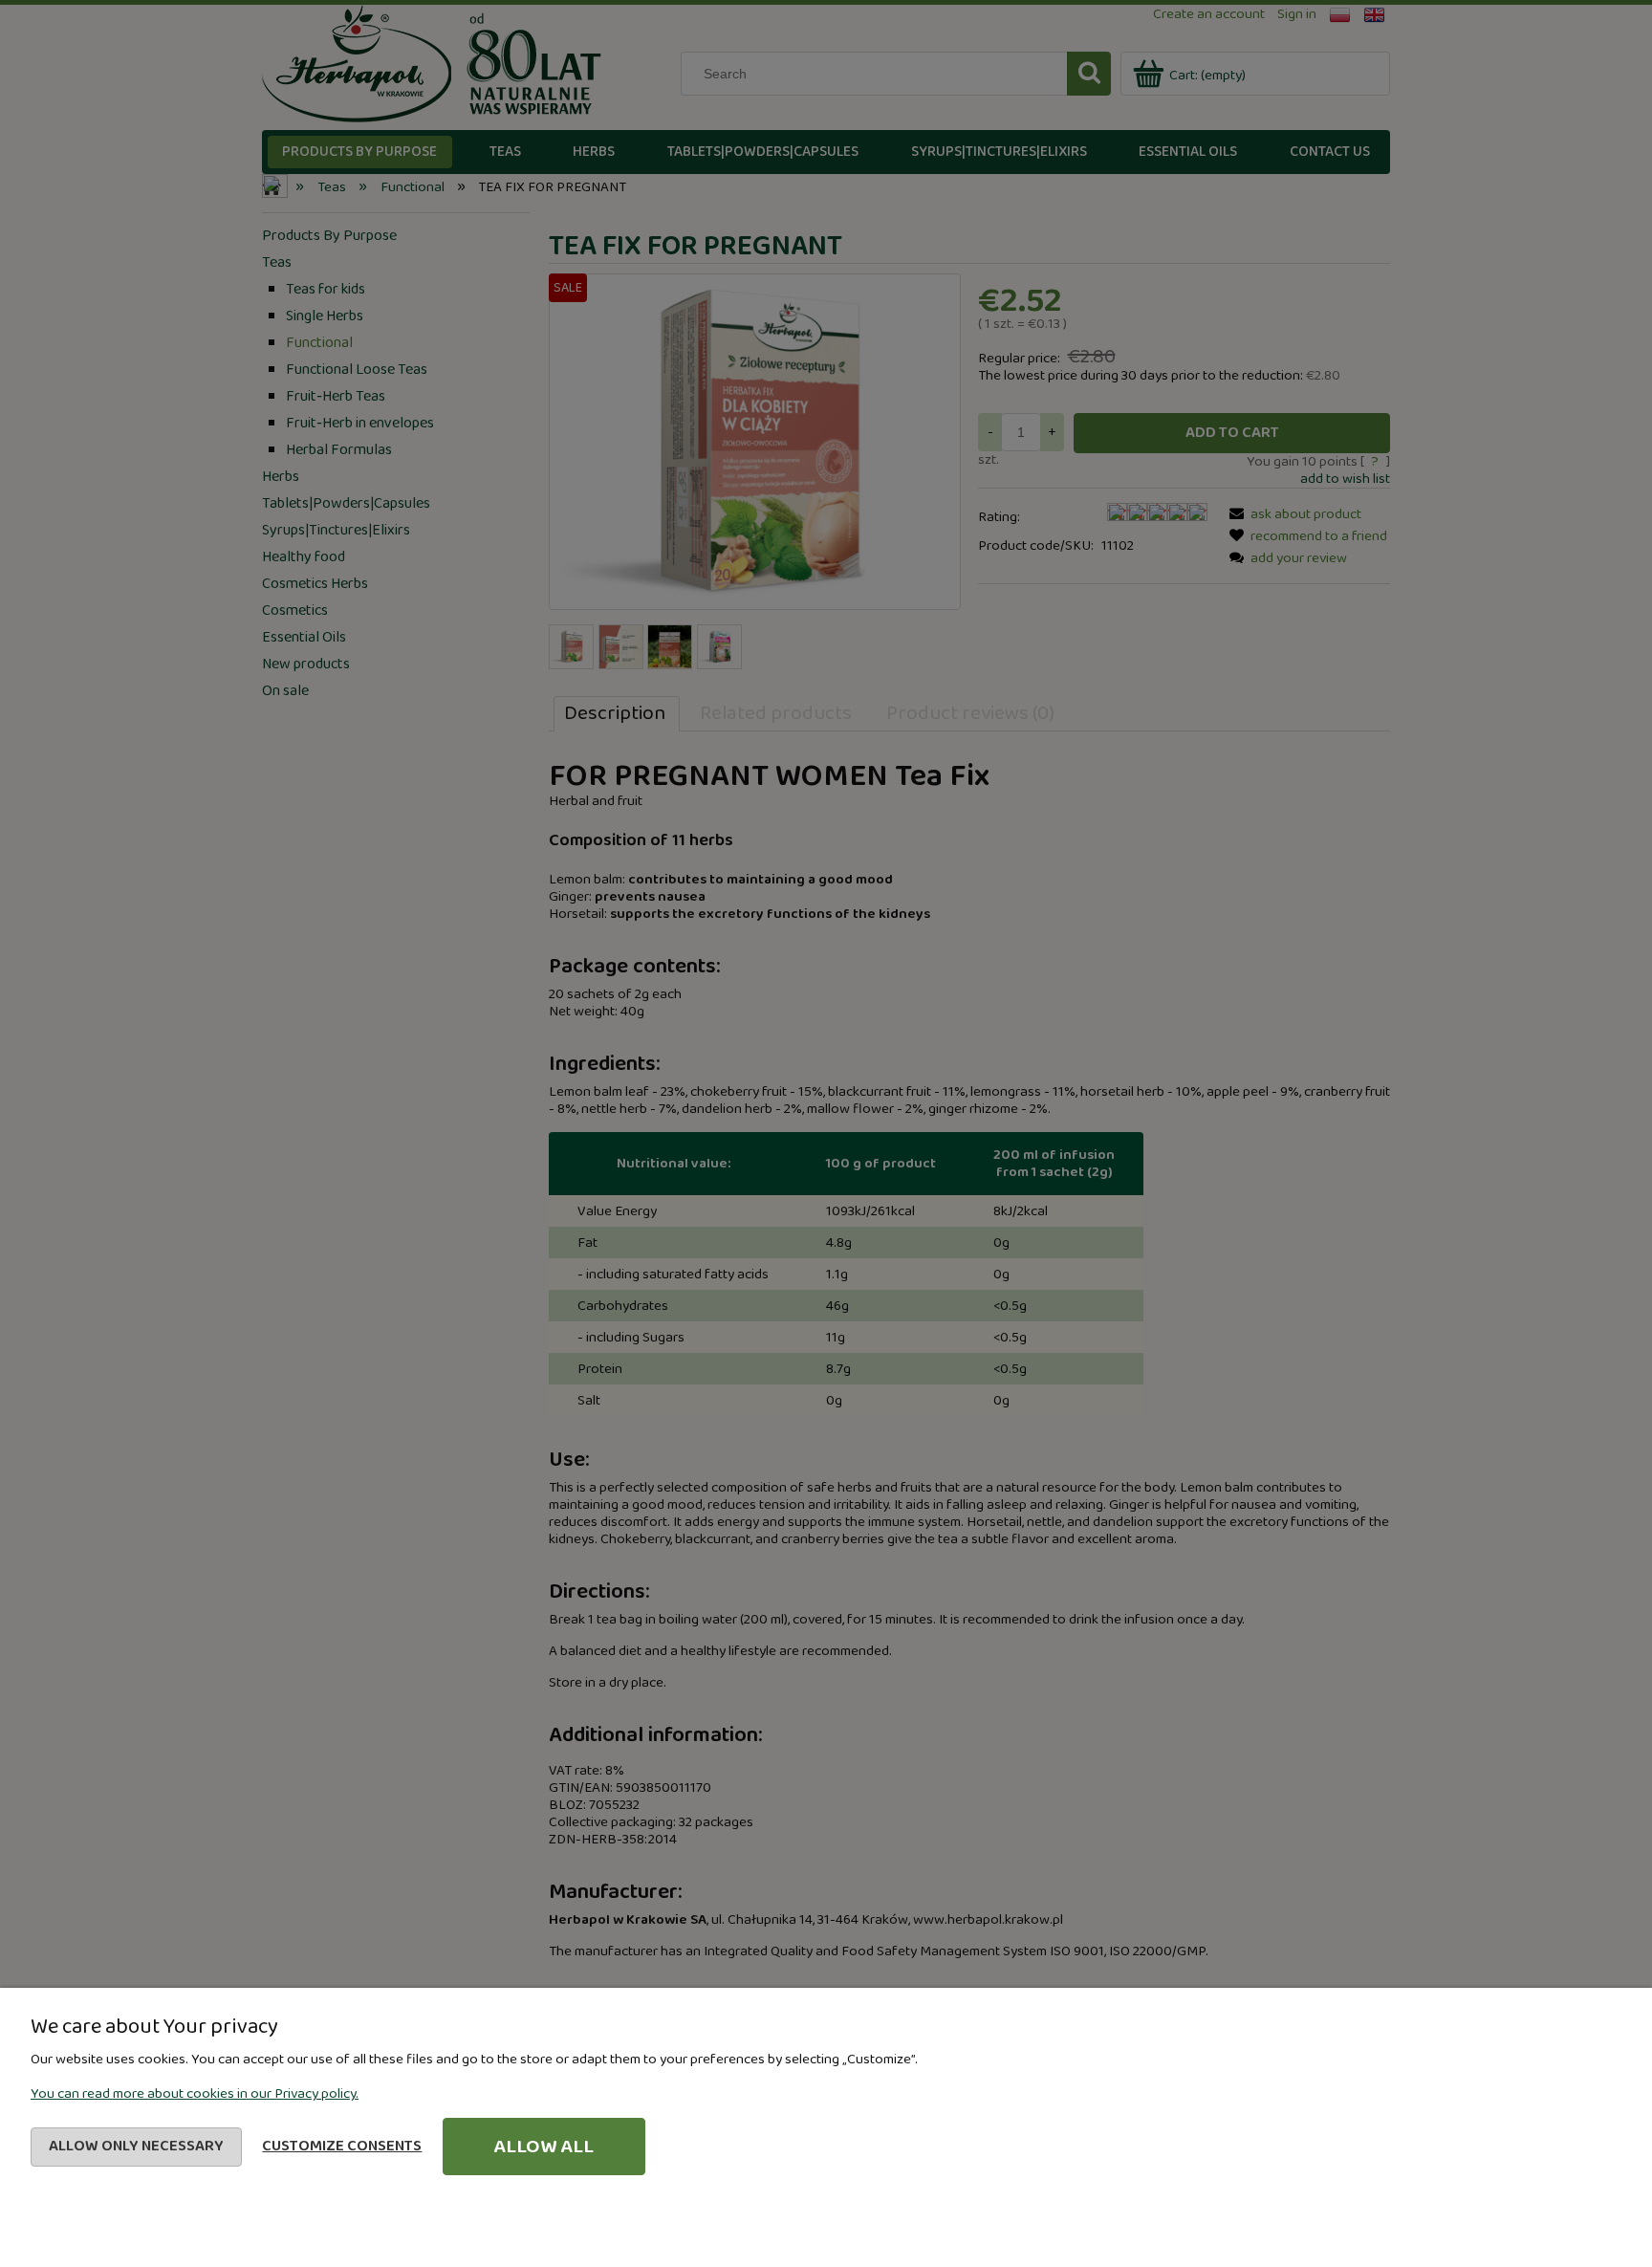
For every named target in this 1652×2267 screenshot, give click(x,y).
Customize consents (342, 2146)
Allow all (543, 2147)
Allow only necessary (136, 2146)
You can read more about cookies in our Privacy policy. (195, 2094)
